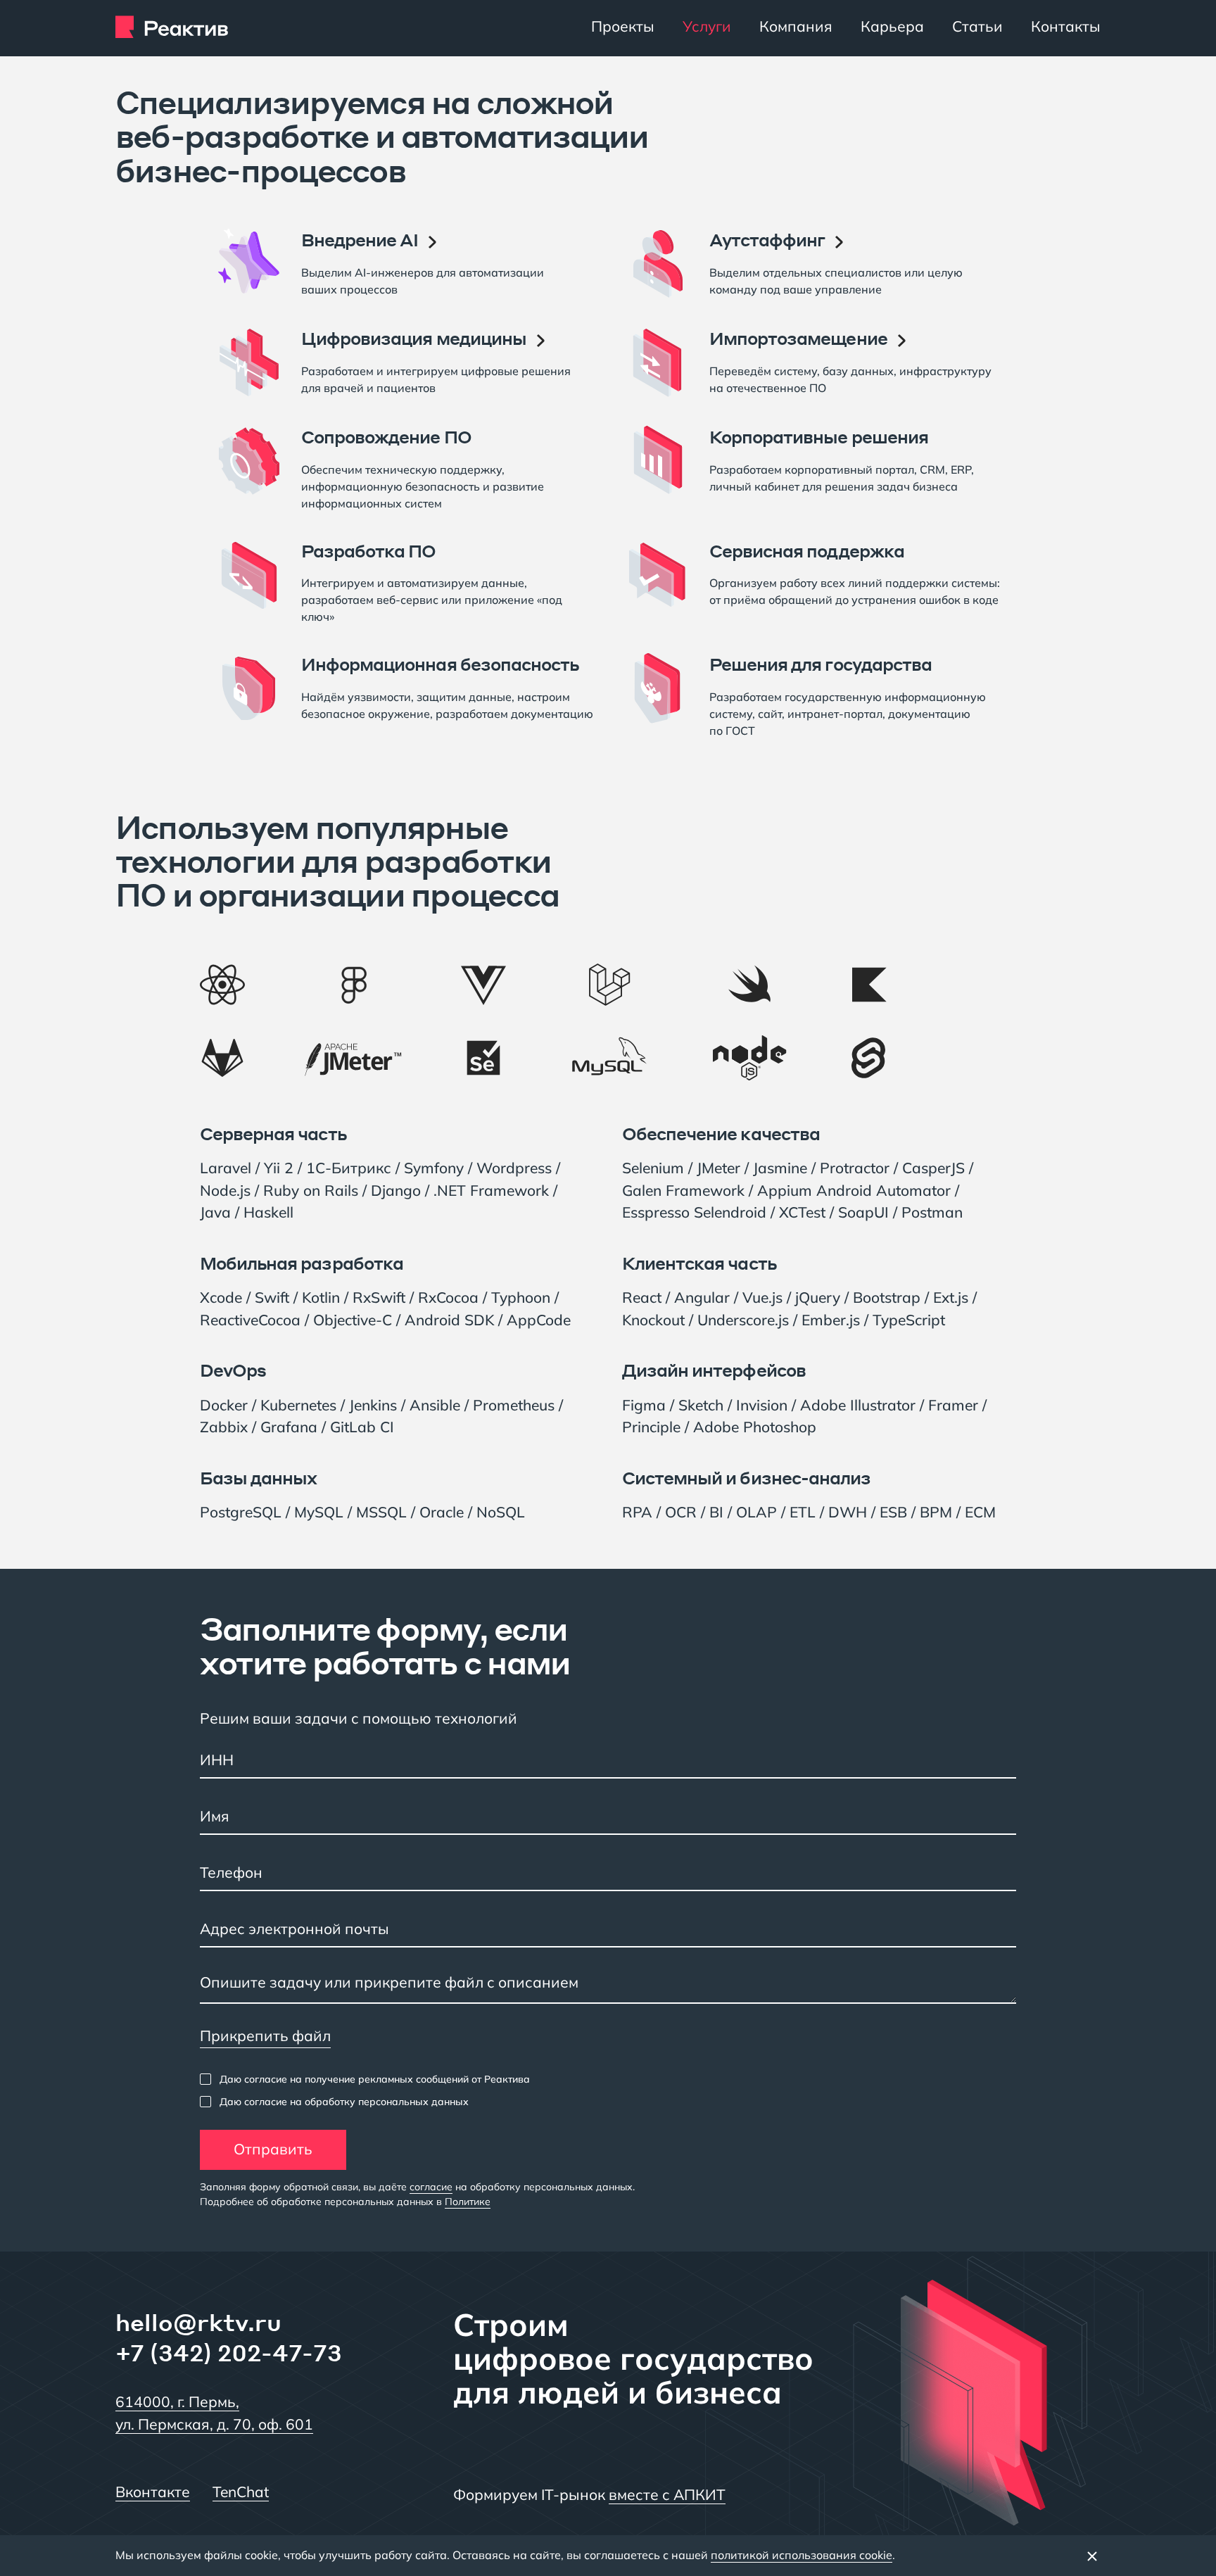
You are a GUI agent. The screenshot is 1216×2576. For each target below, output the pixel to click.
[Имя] (608, 1817)
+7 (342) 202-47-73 (229, 2353)
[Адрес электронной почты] (608, 1930)
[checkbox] (365, 2079)
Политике (468, 2202)
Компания (796, 26)
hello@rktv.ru (198, 2322)
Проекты (623, 26)
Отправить (273, 2149)
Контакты (1066, 26)
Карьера (892, 26)
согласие (431, 2187)
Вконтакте (153, 2492)
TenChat (241, 2492)
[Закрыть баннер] (1092, 2556)
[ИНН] (608, 1761)
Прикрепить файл (265, 2035)
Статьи (977, 26)
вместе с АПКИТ (667, 2494)
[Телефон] (608, 1874)
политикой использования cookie (802, 2555)
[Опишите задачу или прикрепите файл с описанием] (608, 1986)
